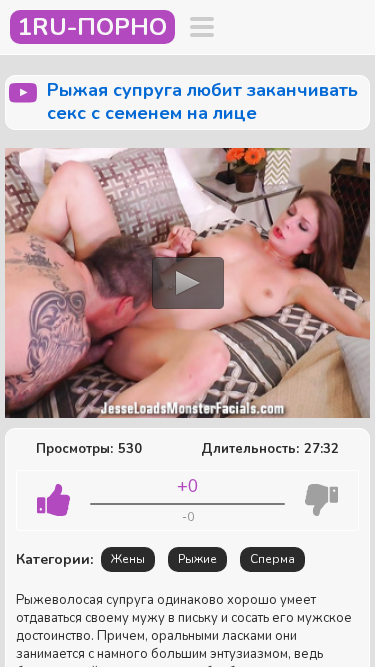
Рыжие (197, 559)
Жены (128, 559)
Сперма (272, 559)
